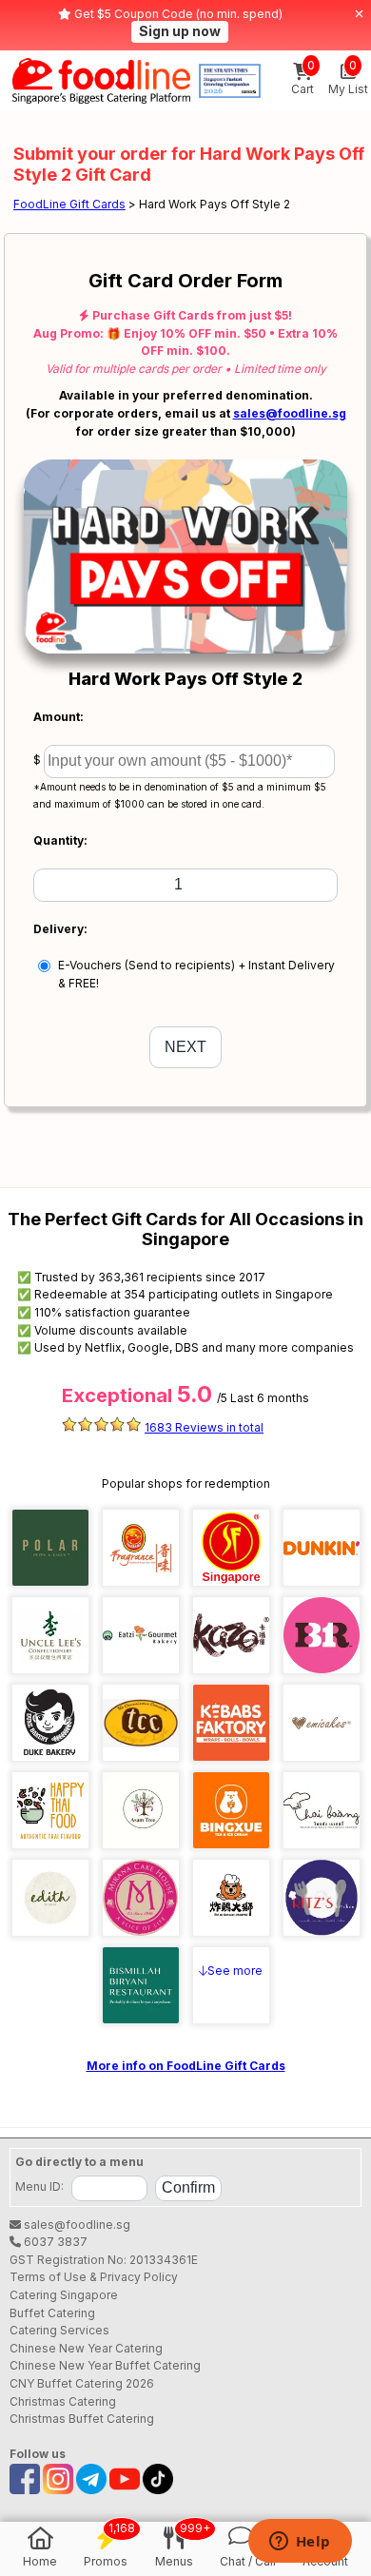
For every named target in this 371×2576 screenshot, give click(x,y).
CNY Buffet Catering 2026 (82, 2383)
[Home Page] (101, 81)
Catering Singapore (64, 2295)
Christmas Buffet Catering (82, 2419)
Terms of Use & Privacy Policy (94, 2277)
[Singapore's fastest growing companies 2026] (230, 81)
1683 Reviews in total (204, 1427)
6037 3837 (54, 2242)
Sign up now (180, 31)
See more (235, 1971)
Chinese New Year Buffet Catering (105, 2365)
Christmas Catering (63, 2401)
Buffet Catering (52, 2313)
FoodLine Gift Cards (69, 204)
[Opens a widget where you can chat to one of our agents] (300, 2543)
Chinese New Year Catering (86, 2348)
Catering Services (59, 2330)
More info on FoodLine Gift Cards (186, 2066)
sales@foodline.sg (290, 413)
